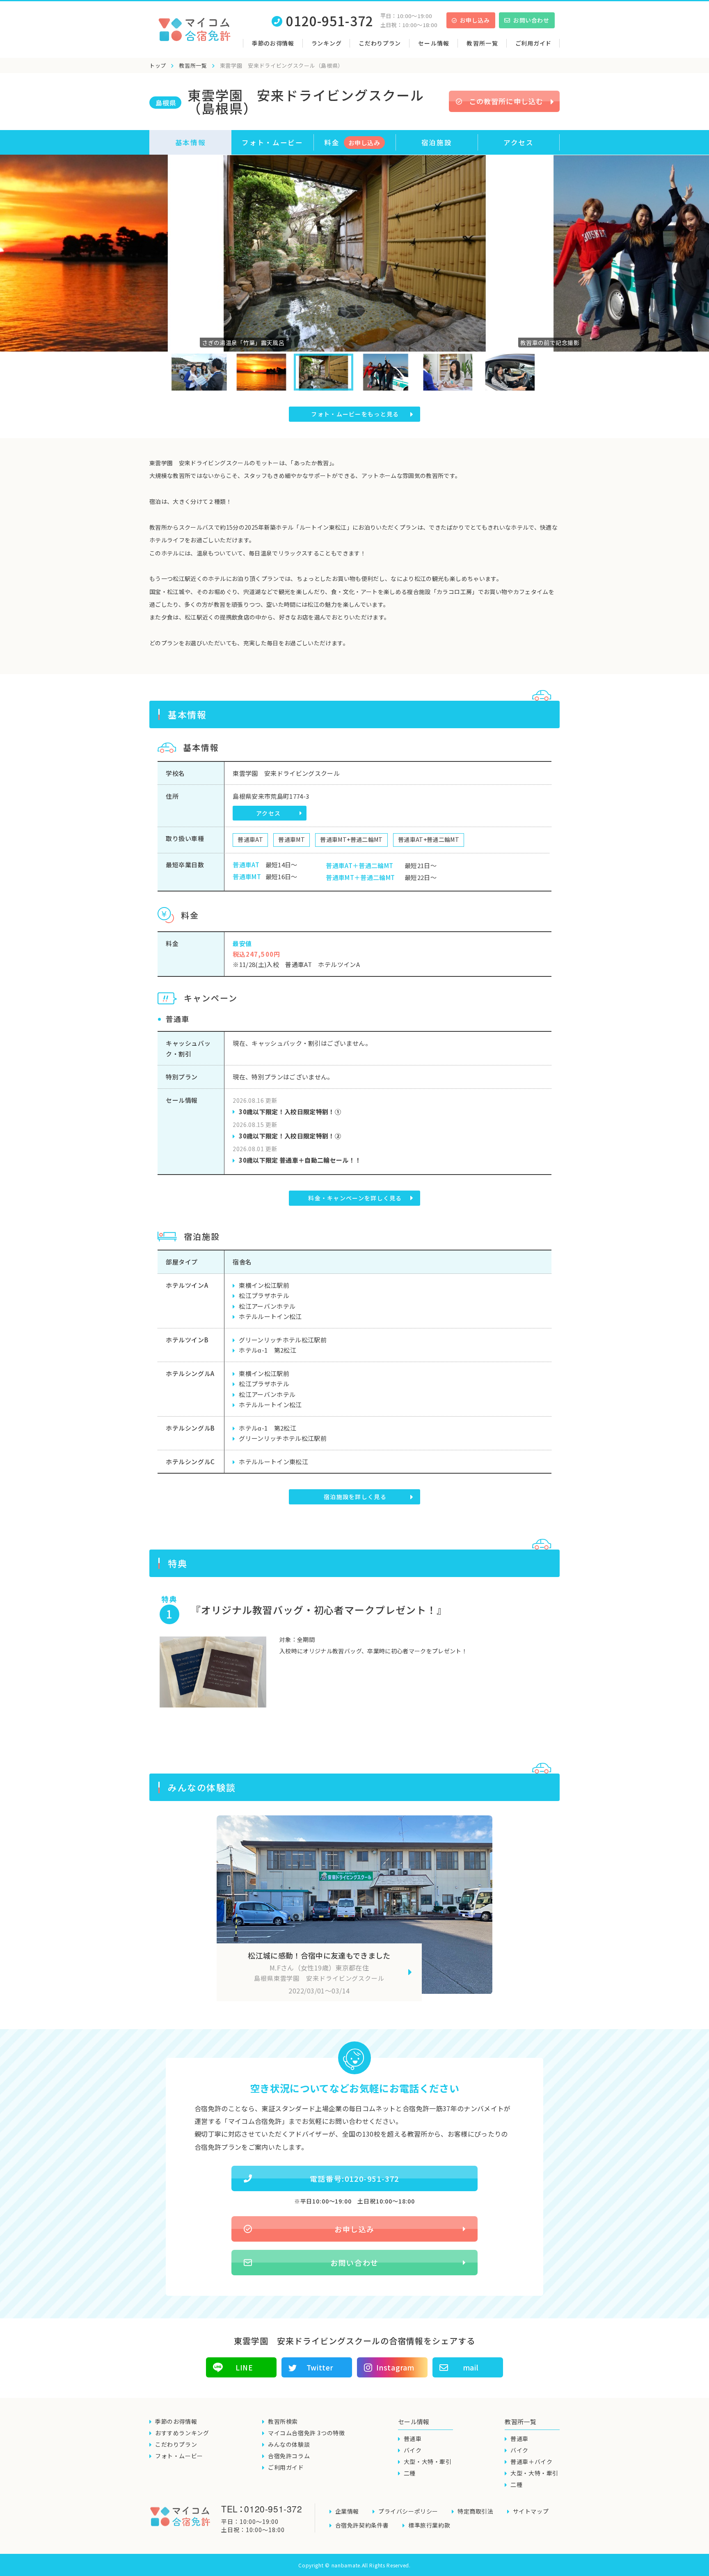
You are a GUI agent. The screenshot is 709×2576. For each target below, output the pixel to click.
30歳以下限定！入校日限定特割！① (290, 1112)
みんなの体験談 (289, 2444)
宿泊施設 (437, 142)
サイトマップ (531, 2511)
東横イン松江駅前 (264, 1285)
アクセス (519, 142)
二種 (410, 2473)
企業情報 (347, 2511)
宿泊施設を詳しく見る (355, 1497)
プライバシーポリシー (408, 2511)
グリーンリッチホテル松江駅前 (283, 1340)
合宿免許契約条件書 (362, 2525)
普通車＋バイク (531, 2462)
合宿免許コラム (289, 2456)
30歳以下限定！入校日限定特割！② (290, 1136)
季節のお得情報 (273, 43)
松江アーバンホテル (267, 1306)
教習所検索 (283, 2421)
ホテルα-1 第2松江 (268, 1350)
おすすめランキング (182, 2433)
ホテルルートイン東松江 (273, 1462)
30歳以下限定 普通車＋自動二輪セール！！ (300, 1160)
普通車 (413, 2439)
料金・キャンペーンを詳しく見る (355, 1198)
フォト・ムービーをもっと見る (355, 414)
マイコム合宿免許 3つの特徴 (306, 2433)
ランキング (327, 43)
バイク (413, 2450)
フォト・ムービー (272, 142)
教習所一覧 (193, 65)
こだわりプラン (380, 43)
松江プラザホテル (264, 1295)
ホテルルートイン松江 (270, 1316)
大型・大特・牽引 (428, 2462)
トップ (158, 65)
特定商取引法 (476, 2511)
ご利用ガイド (533, 43)
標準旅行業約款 (429, 2525)
